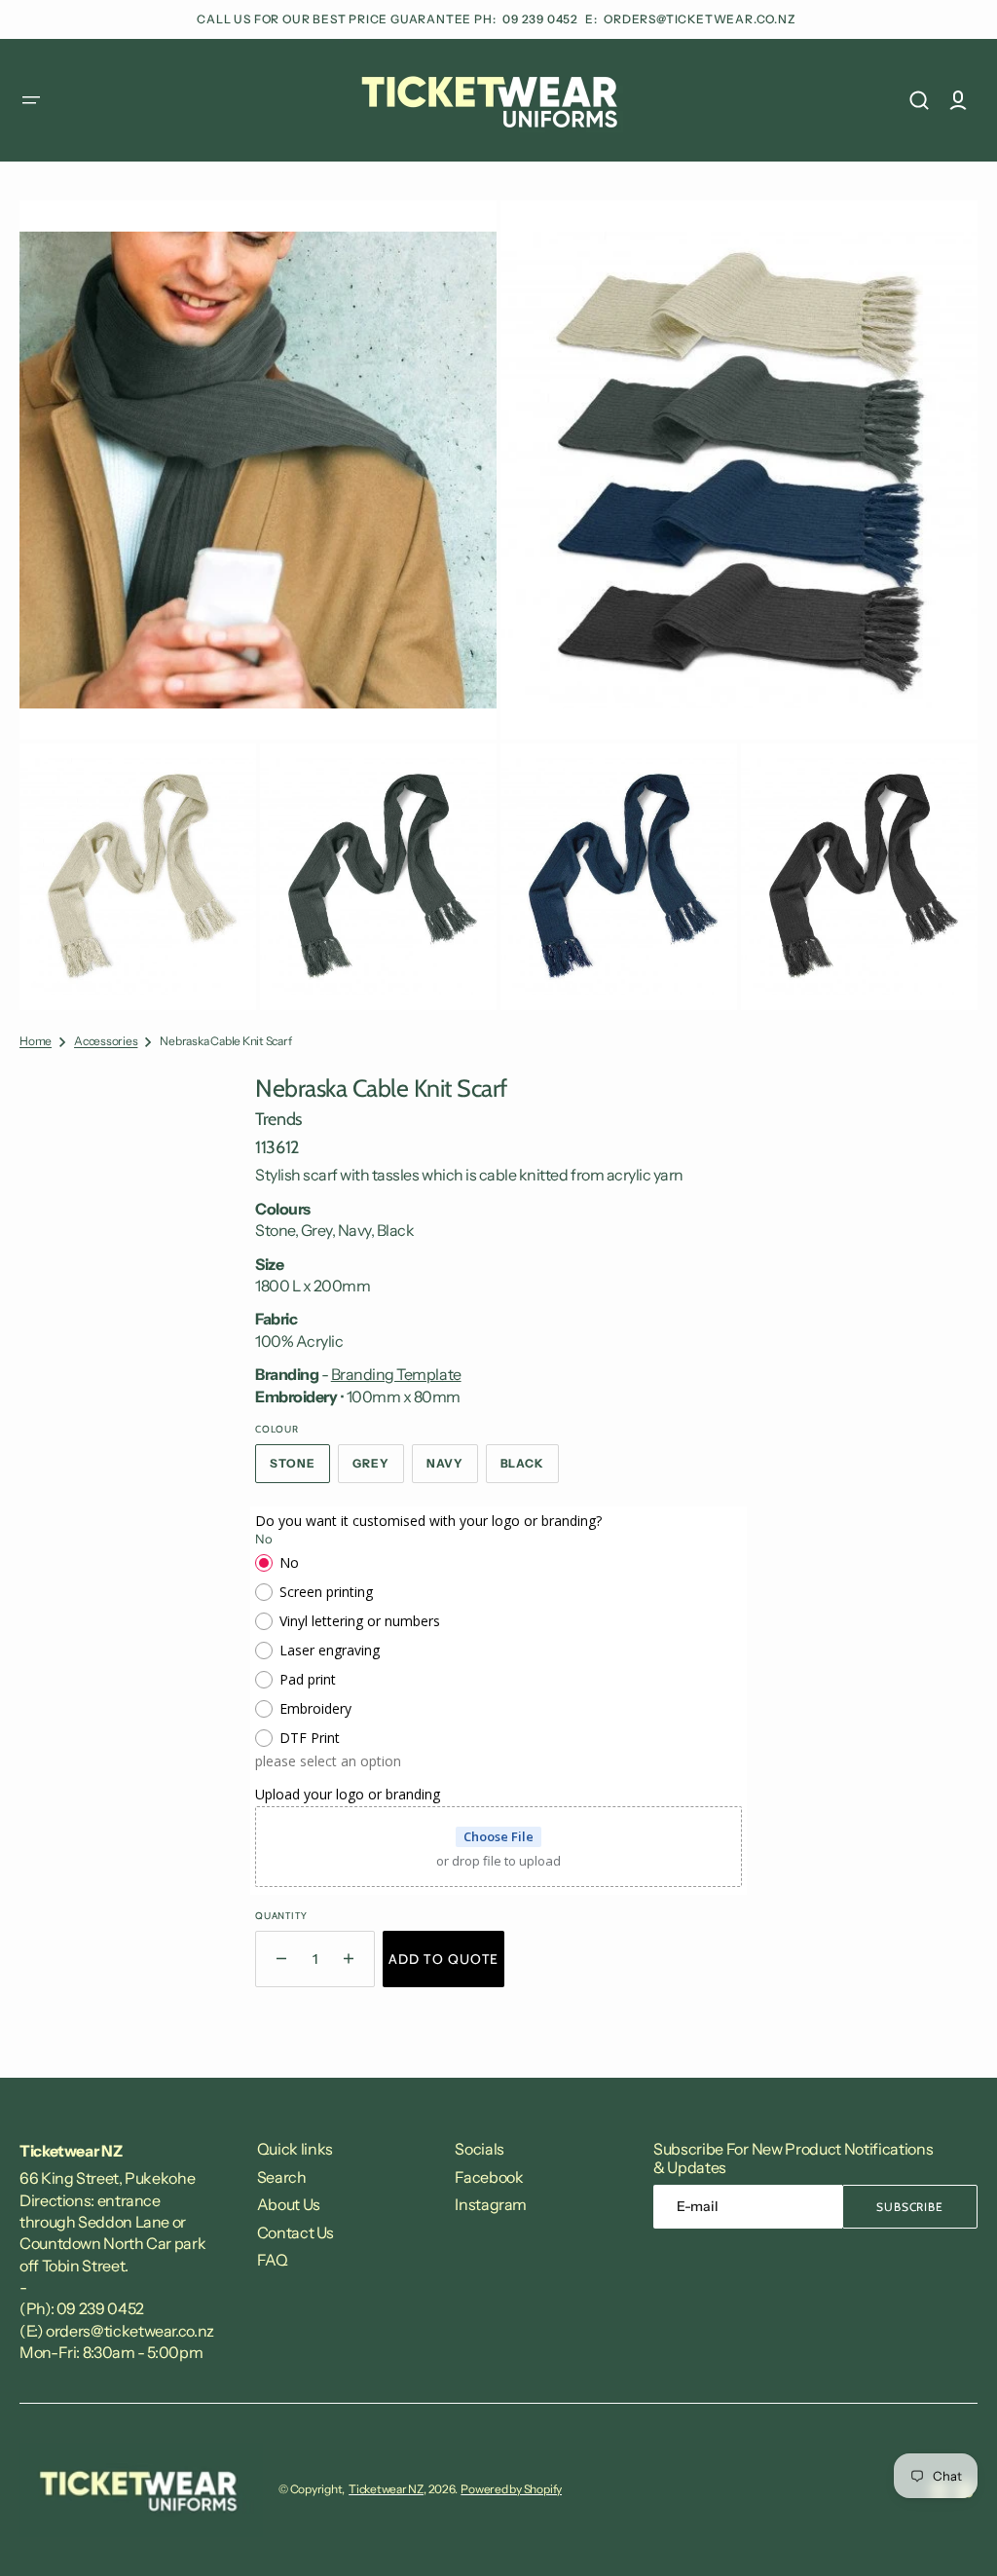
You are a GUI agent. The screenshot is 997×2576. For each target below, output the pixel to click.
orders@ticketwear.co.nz (700, 19)
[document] (498, 605)
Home (36, 1041)
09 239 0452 (542, 19)
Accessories (106, 1041)
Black (530, 1469)
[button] (31, 100)
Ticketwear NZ (386, 2489)
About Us (289, 2204)
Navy (452, 1469)
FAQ (273, 2260)
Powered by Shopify (511, 2489)
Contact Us (295, 2232)
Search (282, 2177)
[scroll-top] (956, 2535)
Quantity (281, 1916)
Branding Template (396, 1374)
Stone (300, 1469)
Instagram (491, 2204)
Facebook (489, 2177)
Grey (378, 1469)
